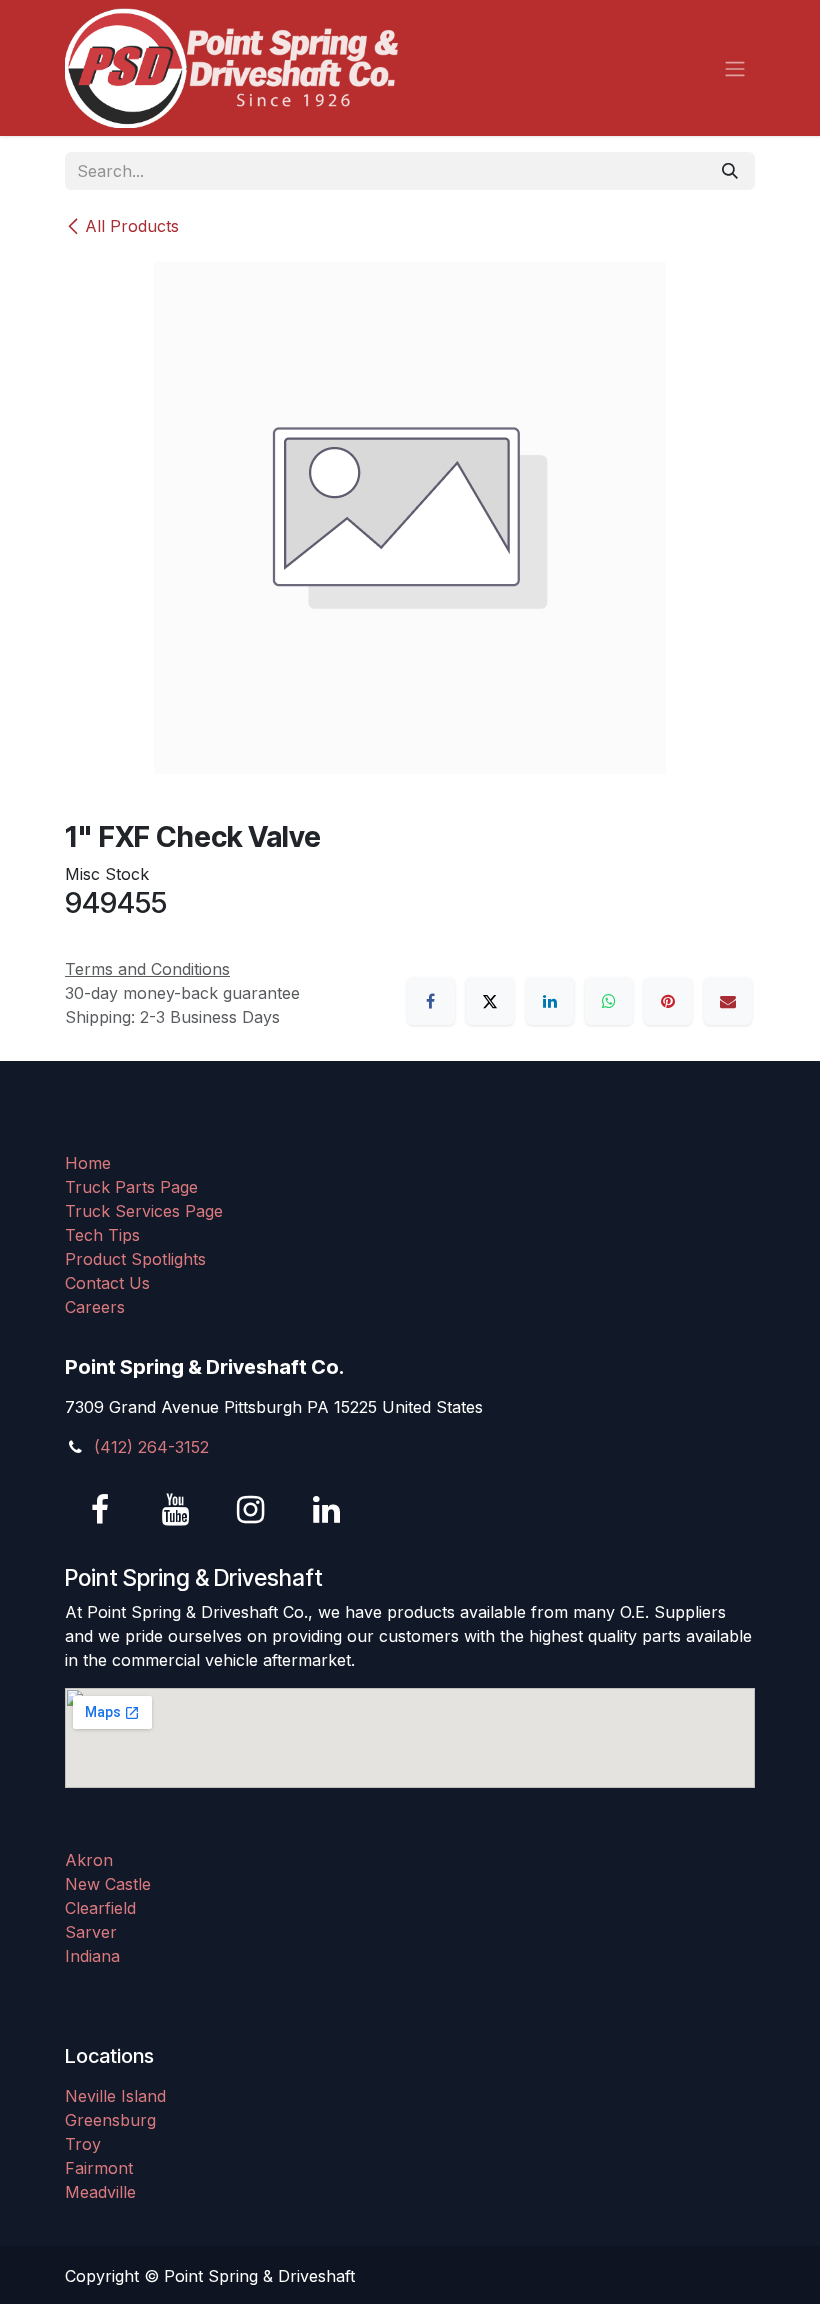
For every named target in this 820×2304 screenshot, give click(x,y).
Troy (83, 2144)
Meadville (100, 2192)
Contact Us (107, 1283)
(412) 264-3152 (151, 1447)
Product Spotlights (135, 1259)
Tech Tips (102, 1235)
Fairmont (99, 2168)
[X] (490, 1001)
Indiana (92, 1956)
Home (88, 1163)
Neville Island (115, 2096)
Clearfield (100, 1908)
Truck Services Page (144, 1211)
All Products (132, 226)
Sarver (91, 1932)
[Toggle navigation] (735, 68)
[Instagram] (251, 1510)
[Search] (730, 171)
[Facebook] (431, 1001)
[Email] (728, 1001)
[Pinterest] (668, 1001)
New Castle (108, 1884)
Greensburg (110, 2120)
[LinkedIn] (550, 1001)
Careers (95, 1307)
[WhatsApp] (609, 1001)
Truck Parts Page (131, 1187)
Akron (89, 1860)
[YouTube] (176, 1510)
